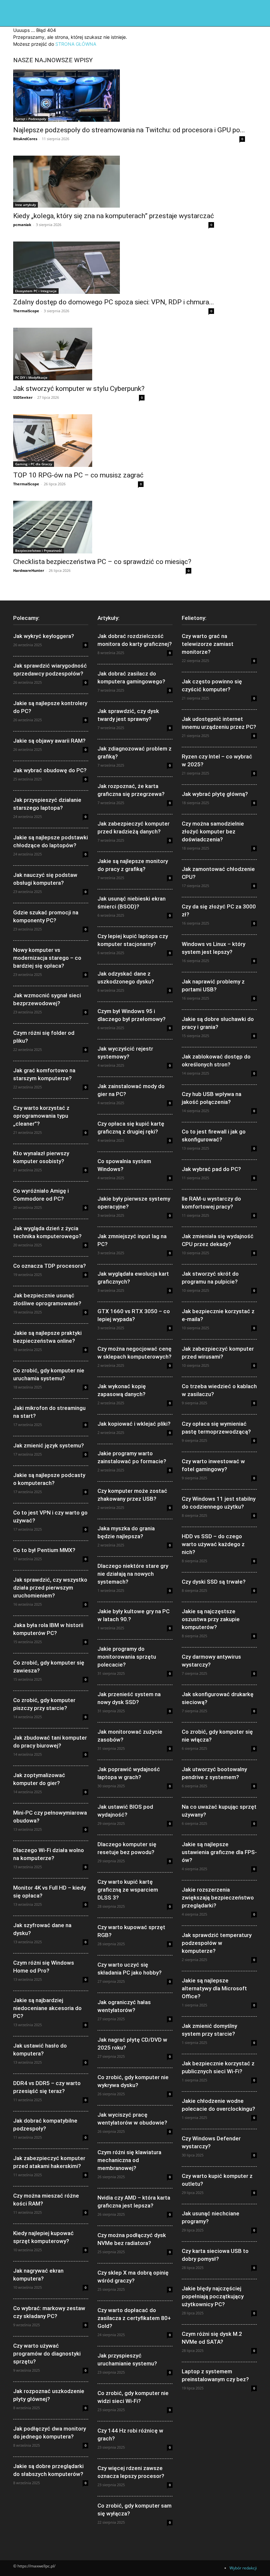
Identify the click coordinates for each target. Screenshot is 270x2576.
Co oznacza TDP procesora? (50, 1266)
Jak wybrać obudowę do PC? (50, 770)
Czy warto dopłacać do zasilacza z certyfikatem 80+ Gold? (134, 2318)
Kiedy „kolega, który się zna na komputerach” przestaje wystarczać (114, 216)
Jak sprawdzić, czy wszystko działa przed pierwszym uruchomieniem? (50, 1588)
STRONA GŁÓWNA (76, 44)
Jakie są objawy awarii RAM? (49, 741)
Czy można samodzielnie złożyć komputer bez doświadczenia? (213, 831)
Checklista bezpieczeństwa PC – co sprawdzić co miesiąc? (102, 562)
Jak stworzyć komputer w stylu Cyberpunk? (79, 389)
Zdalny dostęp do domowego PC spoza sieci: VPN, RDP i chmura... (114, 302)
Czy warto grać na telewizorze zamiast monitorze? (208, 644)
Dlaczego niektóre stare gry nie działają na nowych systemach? (133, 1574)
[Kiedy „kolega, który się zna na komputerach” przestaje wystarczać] (114, 182)
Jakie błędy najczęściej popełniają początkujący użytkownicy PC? (213, 2296)
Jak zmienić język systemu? (49, 1445)
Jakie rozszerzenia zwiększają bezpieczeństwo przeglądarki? (218, 1898)
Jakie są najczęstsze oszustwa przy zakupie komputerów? (211, 1619)
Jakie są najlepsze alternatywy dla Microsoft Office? (214, 1988)
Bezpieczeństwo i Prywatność (39, 550)
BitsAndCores (25, 139)
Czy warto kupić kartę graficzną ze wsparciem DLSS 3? (128, 1890)
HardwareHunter (29, 570)
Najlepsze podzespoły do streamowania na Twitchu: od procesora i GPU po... (129, 130)
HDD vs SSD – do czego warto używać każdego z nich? (213, 1544)
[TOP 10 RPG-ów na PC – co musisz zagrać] (78, 441)
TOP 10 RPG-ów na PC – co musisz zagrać (78, 475)
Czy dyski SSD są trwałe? (214, 1582)
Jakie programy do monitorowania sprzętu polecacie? (127, 1657)
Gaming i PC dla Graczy (34, 464)
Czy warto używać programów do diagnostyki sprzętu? (47, 2354)
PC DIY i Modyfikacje (31, 377)
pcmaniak (22, 225)
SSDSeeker (23, 397)
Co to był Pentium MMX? (44, 1550)
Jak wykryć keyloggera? (44, 636)
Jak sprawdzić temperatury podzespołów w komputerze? (217, 1943)
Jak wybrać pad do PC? (211, 1169)
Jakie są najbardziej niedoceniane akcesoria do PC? (47, 2008)
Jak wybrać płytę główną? (215, 794)
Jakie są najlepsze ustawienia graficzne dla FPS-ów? (219, 1852)
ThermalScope (26, 311)
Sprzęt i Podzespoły (31, 119)
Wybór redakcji (243, 2568)
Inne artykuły (26, 205)
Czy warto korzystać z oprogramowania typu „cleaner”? (41, 1116)
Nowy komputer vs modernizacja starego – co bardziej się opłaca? (47, 958)
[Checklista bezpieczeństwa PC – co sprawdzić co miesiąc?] (102, 527)
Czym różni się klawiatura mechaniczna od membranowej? (129, 2160)
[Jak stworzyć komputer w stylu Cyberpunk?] (79, 354)
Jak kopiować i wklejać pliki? (134, 1424)
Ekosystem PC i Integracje (36, 291)
